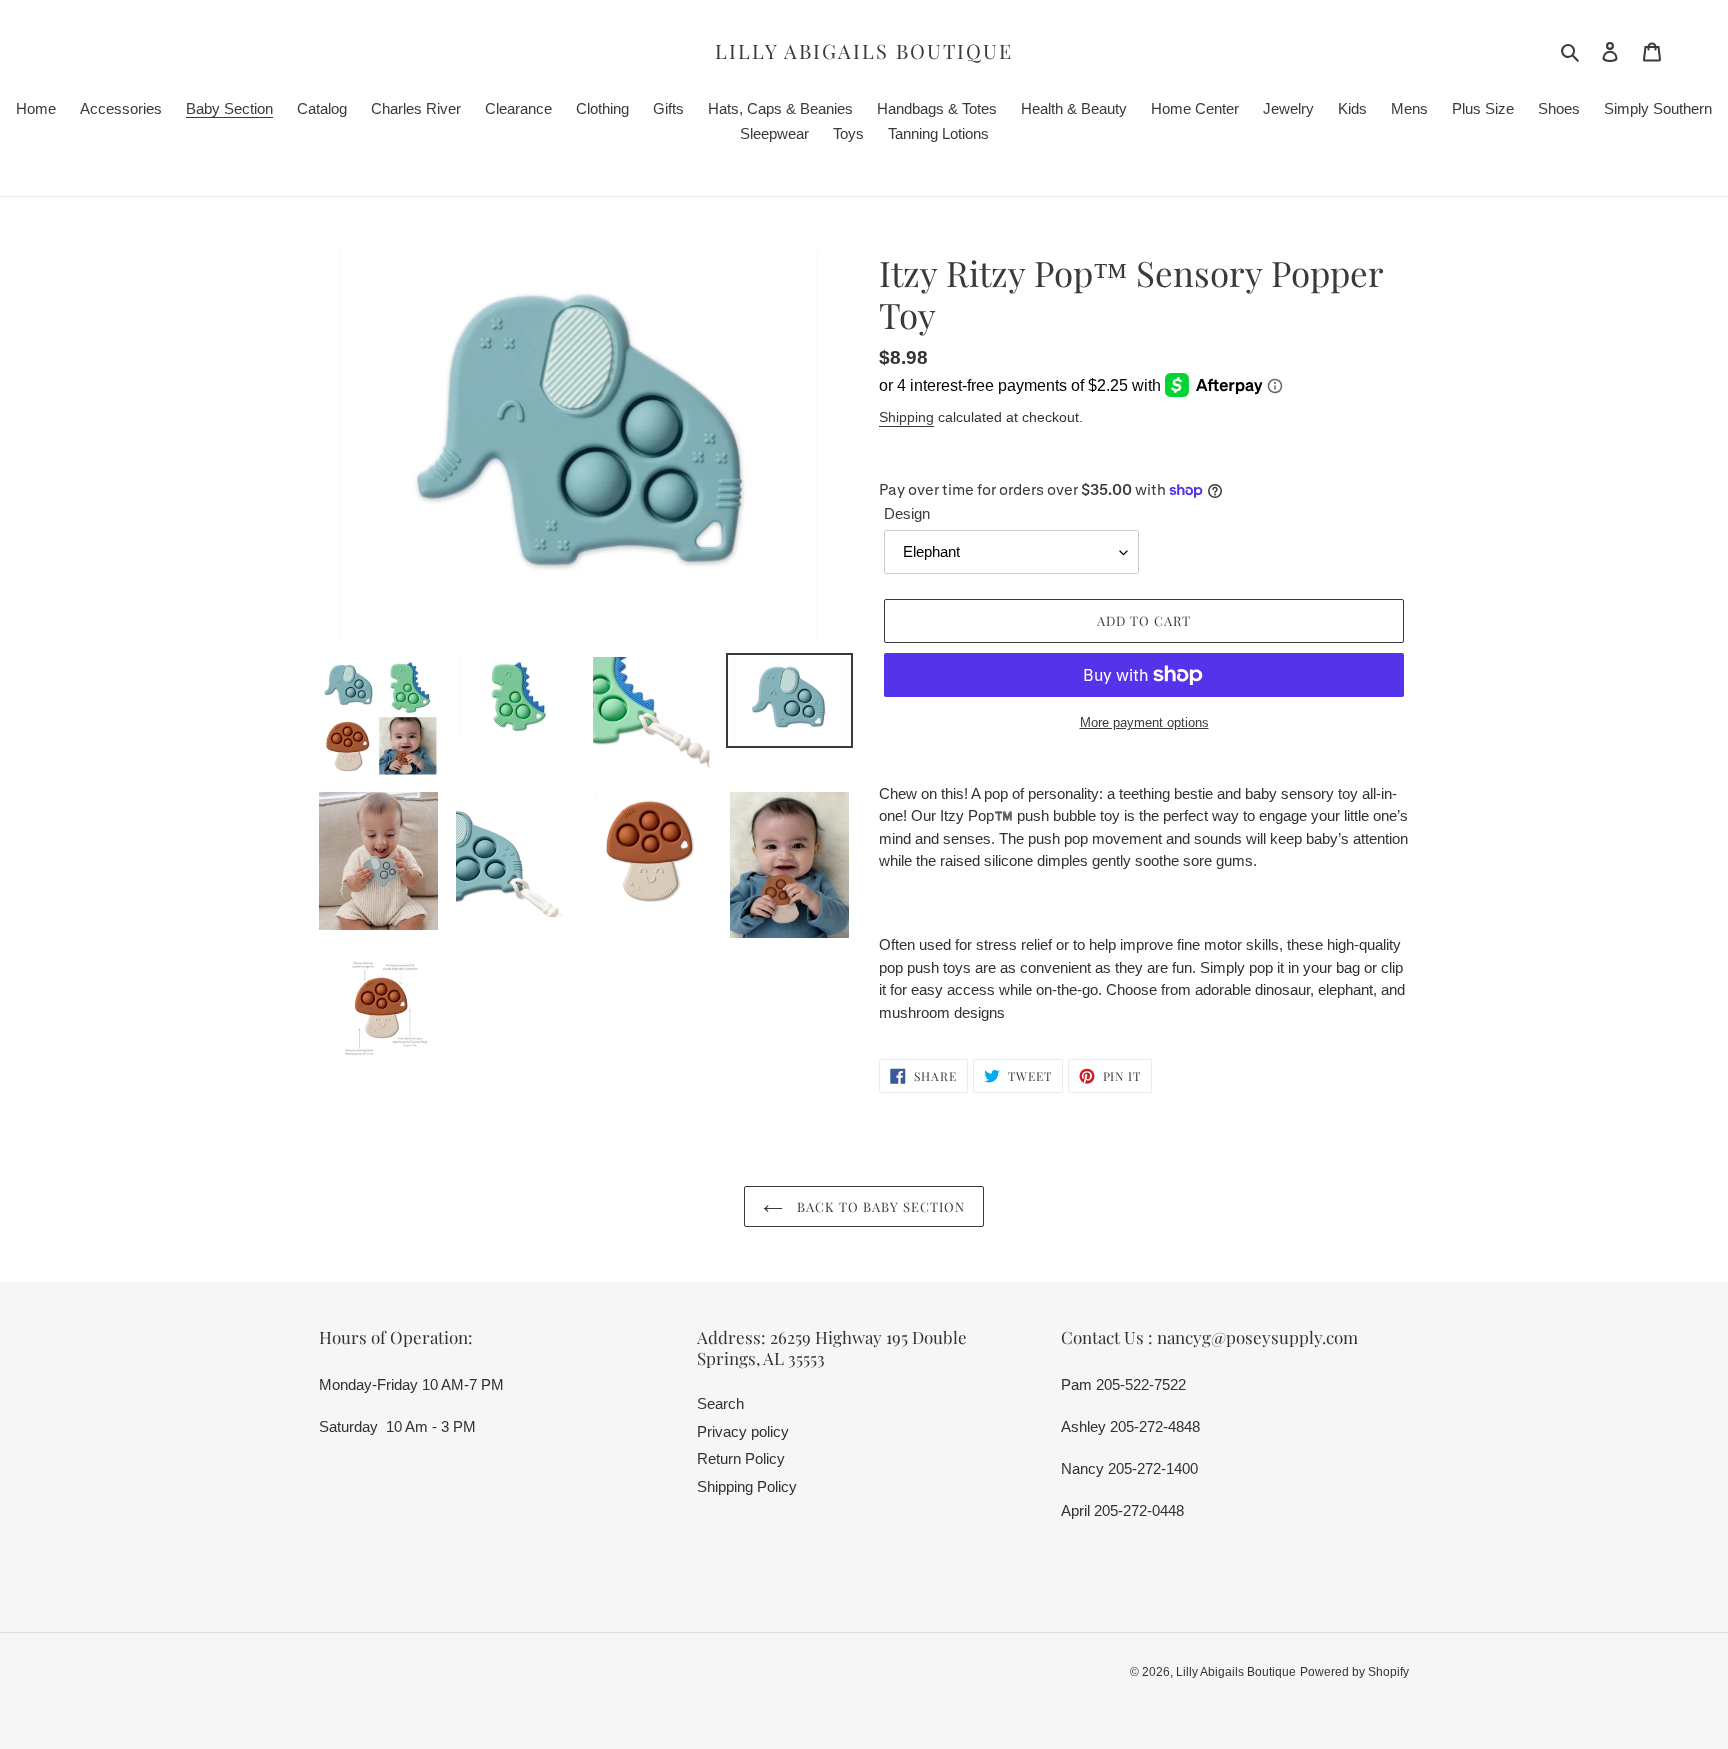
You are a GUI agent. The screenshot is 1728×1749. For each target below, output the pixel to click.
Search (720, 1403)
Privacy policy (743, 1431)
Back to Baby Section (879, 1206)
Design (907, 513)
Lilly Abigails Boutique (864, 51)
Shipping (906, 417)
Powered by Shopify (1354, 1672)
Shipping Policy (747, 1486)
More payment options (1144, 722)
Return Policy (741, 1458)
